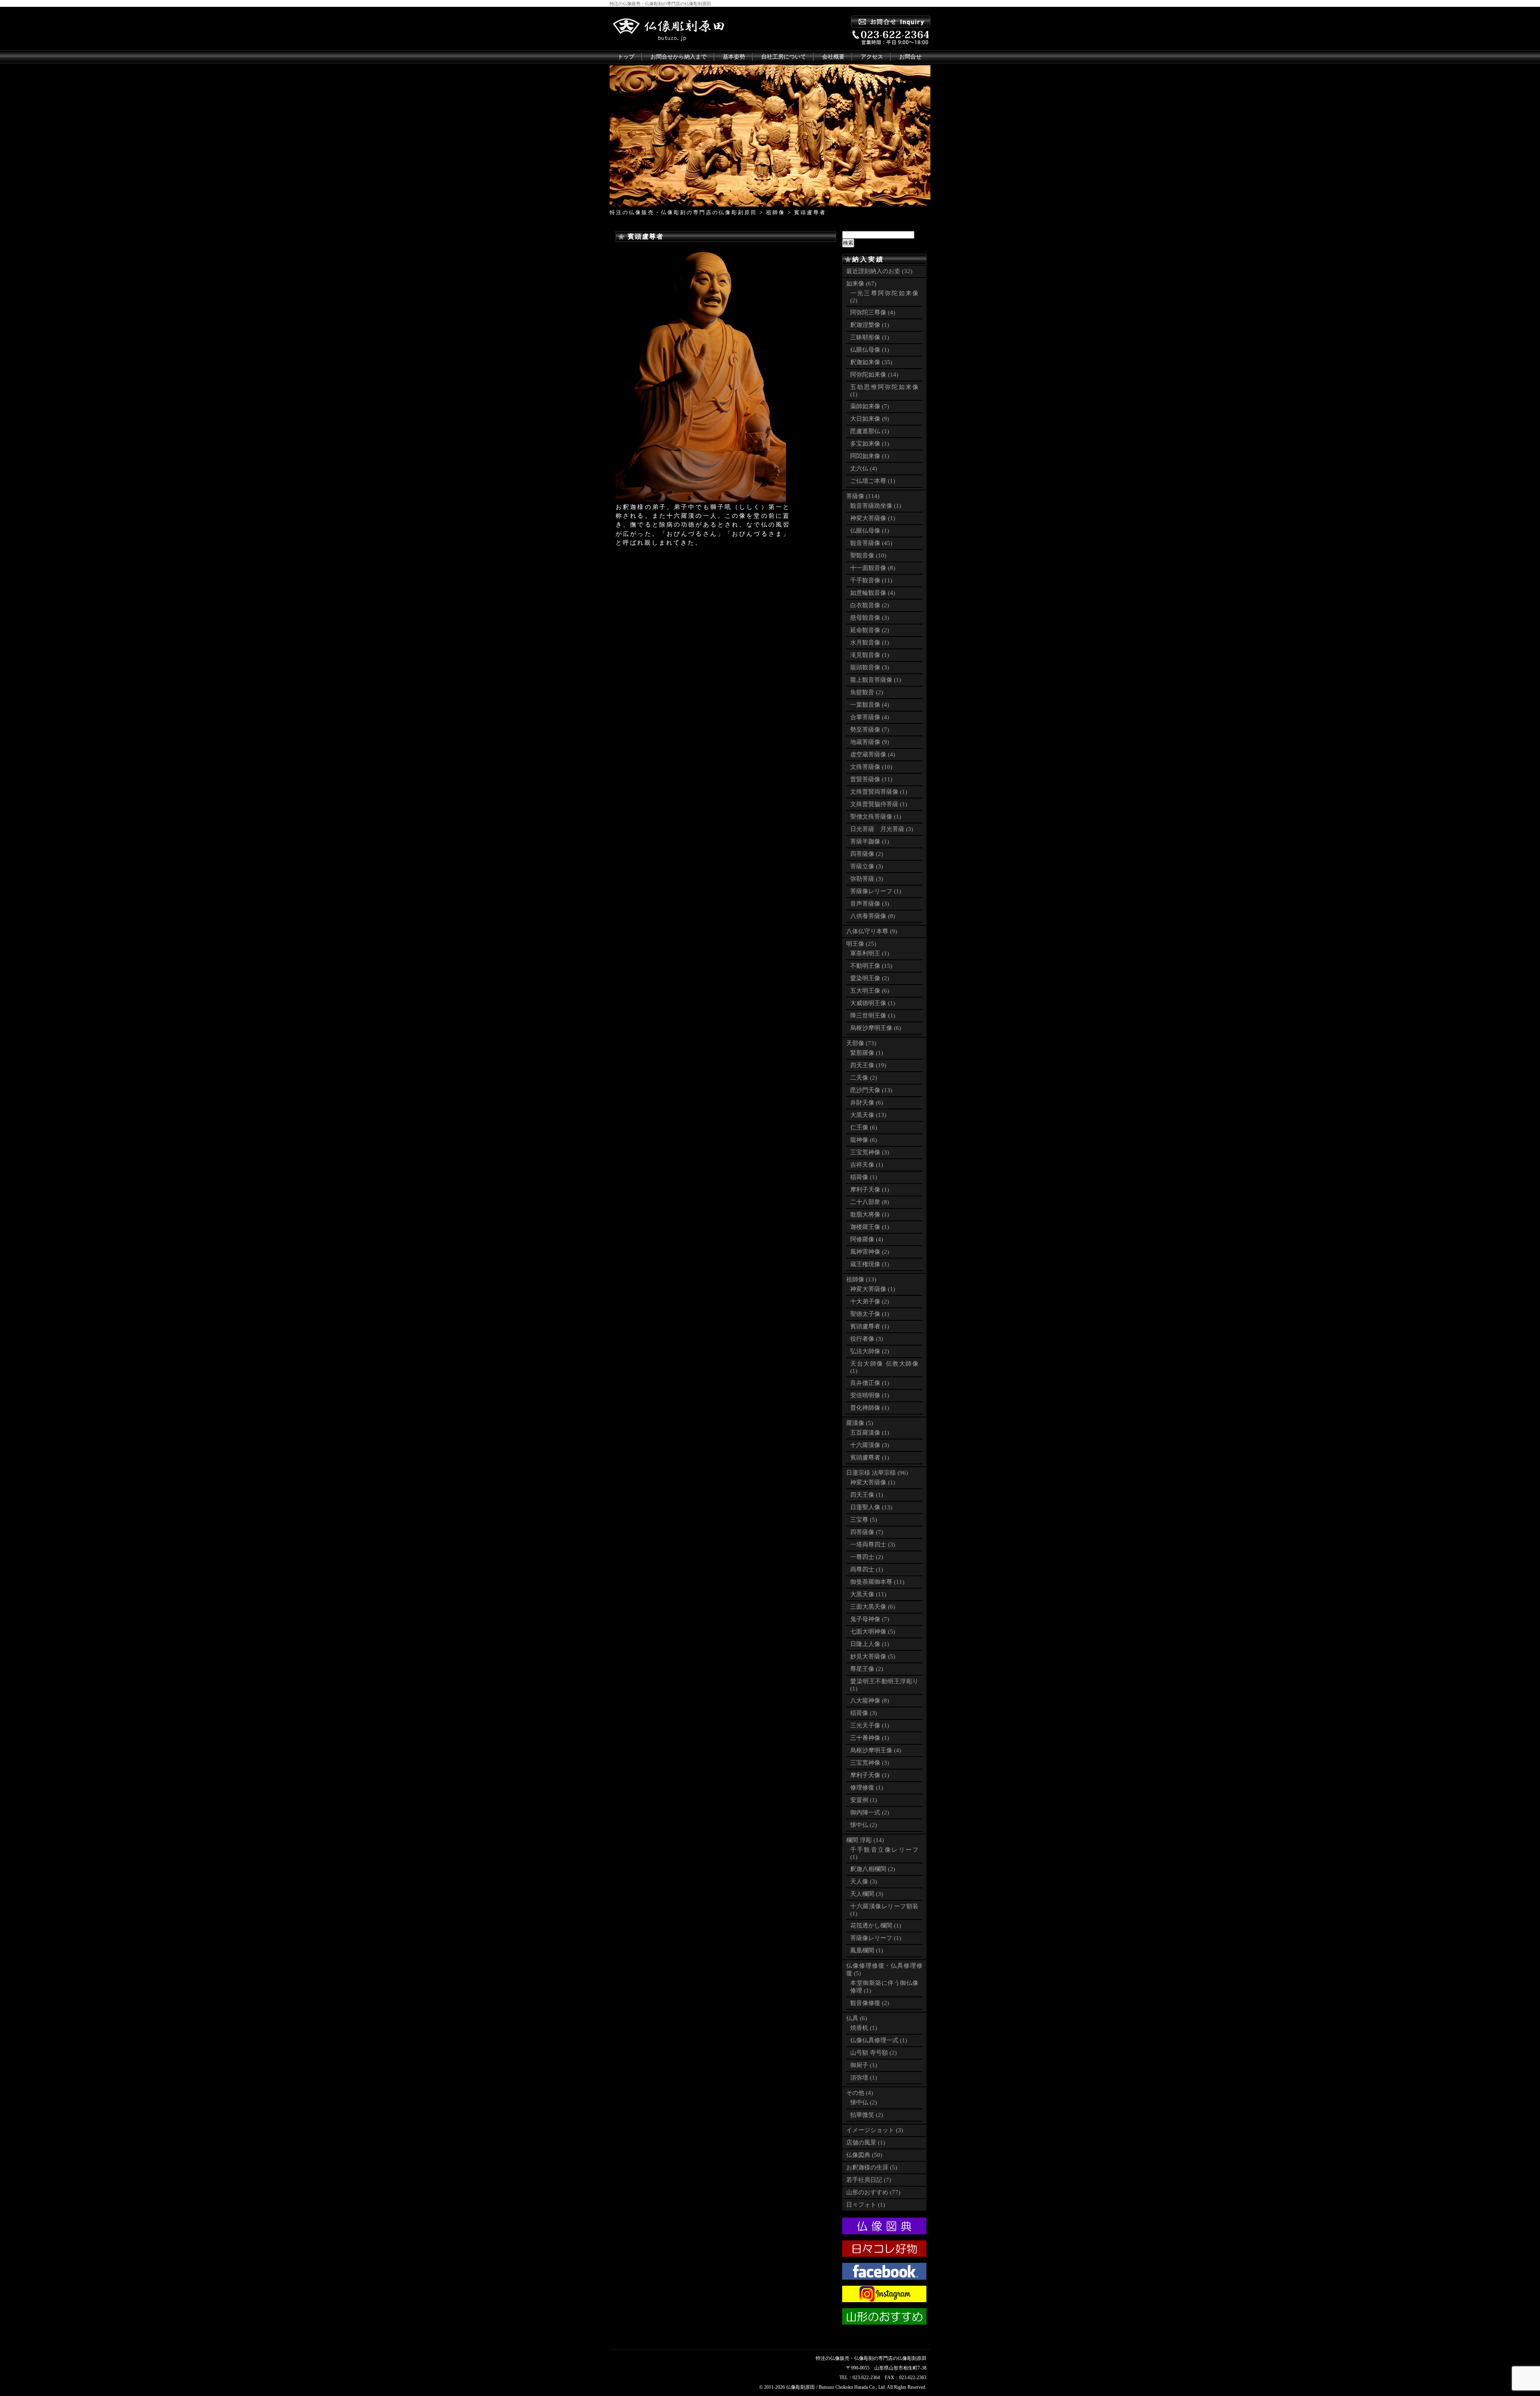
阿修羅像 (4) (867, 1239)
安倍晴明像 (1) (870, 1395)
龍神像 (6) (864, 1140)
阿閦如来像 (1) (870, 456)
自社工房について (784, 57)
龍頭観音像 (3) (870, 667)
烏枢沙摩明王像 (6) (876, 1028)
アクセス (872, 57)
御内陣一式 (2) (870, 1812)
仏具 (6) (857, 2018)
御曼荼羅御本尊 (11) (877, 1582)
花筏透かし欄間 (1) (876, 1926)
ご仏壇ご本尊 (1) (873, 481)
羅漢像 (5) (860, 1423)
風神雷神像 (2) (870, 1252)
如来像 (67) (861, 284)
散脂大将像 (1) (870, 1214)
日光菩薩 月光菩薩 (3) (882, 829)
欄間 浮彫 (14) (865, 1840)
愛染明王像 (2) (870, 978)
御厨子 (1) (864, 2065)
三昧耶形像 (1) (870, 337)
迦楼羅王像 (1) (870, 1227)
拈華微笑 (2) (867, 2115)
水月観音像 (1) (870, 643)
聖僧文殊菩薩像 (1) (876, 817)
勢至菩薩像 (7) (870, 730)
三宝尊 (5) (864, 1520)
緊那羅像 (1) (867, 1053)
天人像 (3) (864, 1881)
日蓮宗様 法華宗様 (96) (877, 1473)
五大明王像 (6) (870, 991)
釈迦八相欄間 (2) (873, 1869)
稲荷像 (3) (864, 1713)
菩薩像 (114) (863, 496)
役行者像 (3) (867, 1339)
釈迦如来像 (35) (871, 362)
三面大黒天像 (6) (873, 1607)
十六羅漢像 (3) (870, 1445)
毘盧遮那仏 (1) (870, 431)
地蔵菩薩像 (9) (870, 742)
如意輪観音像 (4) (873, 593)
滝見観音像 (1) (870, 655)
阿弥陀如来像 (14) (874, 375)
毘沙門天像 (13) (871, 1090)
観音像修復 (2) (870, 2003)
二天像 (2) (864, 1078)
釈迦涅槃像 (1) (870, 325)
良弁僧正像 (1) (870, 1383)
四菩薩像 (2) (867, 854)
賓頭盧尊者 (646, 236)
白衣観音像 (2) (870, 605)
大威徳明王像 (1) (873, 1003)
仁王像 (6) (864, 1127)
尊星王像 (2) (867, 1669)
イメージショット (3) (875, 2130)
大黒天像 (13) (868, 1115)
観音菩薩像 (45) (871, 543)
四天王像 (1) (867, 1495)
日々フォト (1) (866, 2205)
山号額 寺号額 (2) (873, 2053)
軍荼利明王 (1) (870, 953)
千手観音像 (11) (871, 580)
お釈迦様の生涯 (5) (872, 2167)
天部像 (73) (861, 1043)
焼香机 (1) (864, 2028)
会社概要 (833, 57)
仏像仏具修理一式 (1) (879, 2040)
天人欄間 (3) (867, 1894)
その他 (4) (860, 2093)
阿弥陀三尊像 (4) (873, 312)
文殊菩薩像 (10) (871, 767)
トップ (626, 57)
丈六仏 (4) (864, 468)
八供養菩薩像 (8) (873, 916)
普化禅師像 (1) (870, 1408)
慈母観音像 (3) (870, 618)
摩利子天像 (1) (870, 1190)
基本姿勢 (734, 57)
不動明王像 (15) (871, 966)
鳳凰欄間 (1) (867, 1950)
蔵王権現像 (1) (870, 1264)
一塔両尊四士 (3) (873, 1545)
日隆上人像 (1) (870, 1644)
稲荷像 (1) (864, 1177)
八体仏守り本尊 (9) (872, 931)
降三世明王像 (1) (873, 1016)
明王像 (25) (861, 944)
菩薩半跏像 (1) (870, 841)
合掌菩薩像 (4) (870, 717)
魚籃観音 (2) (867, 692)
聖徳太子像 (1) (870, 1314)
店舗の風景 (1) (866, 2143)
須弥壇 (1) (864, 2078)
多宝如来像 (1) (870, 444)
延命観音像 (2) (870, 630)
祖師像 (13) (861, 1279)
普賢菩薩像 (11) (871, 779)
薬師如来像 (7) (870, 406)
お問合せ (910, 57)
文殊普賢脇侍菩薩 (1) (879, 804)
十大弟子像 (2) (870, 1301)
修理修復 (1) (867, 1788)
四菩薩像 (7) (867, 1532)
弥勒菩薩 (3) (867, 879)
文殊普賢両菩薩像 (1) (879, 792)
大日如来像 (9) (870, 419)
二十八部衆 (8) (870, 1202)
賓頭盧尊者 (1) (870, 1326)
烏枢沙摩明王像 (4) (876, 1750)
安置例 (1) (864, 1800)
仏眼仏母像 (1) (870, 350)
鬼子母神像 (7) (870, 1619)
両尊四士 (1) (867, 1569)
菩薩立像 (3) (867, 866)
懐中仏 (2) (864, 1825)
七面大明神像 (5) (873, 1632)
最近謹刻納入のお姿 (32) (879, 271)
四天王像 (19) (868, 1065)
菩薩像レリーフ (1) (876, 891)
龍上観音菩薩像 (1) (876, 680)
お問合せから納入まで (679, 57)
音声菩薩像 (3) (870, 904)
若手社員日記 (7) (869, 2180)
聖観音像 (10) (868, 555)
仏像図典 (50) (864, 2155)
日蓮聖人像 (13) (871, 1507)
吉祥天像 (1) (867, 1165)
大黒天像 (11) (868, 1594)
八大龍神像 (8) (870, 1701)
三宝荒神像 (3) (870, 1152)
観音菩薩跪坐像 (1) (876, 506)
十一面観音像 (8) (873, 568)
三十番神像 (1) (870, 1738)
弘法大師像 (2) (870, 1351)
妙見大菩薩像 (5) (873, 1656)
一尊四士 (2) (867, 1557)
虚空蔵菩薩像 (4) (873, 754)
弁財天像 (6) (867, 1103)
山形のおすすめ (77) (873, 2192)
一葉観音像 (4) (870, 705)
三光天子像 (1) (870, 1725)
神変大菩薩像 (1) (873, 518)
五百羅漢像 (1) (870, 1433)
